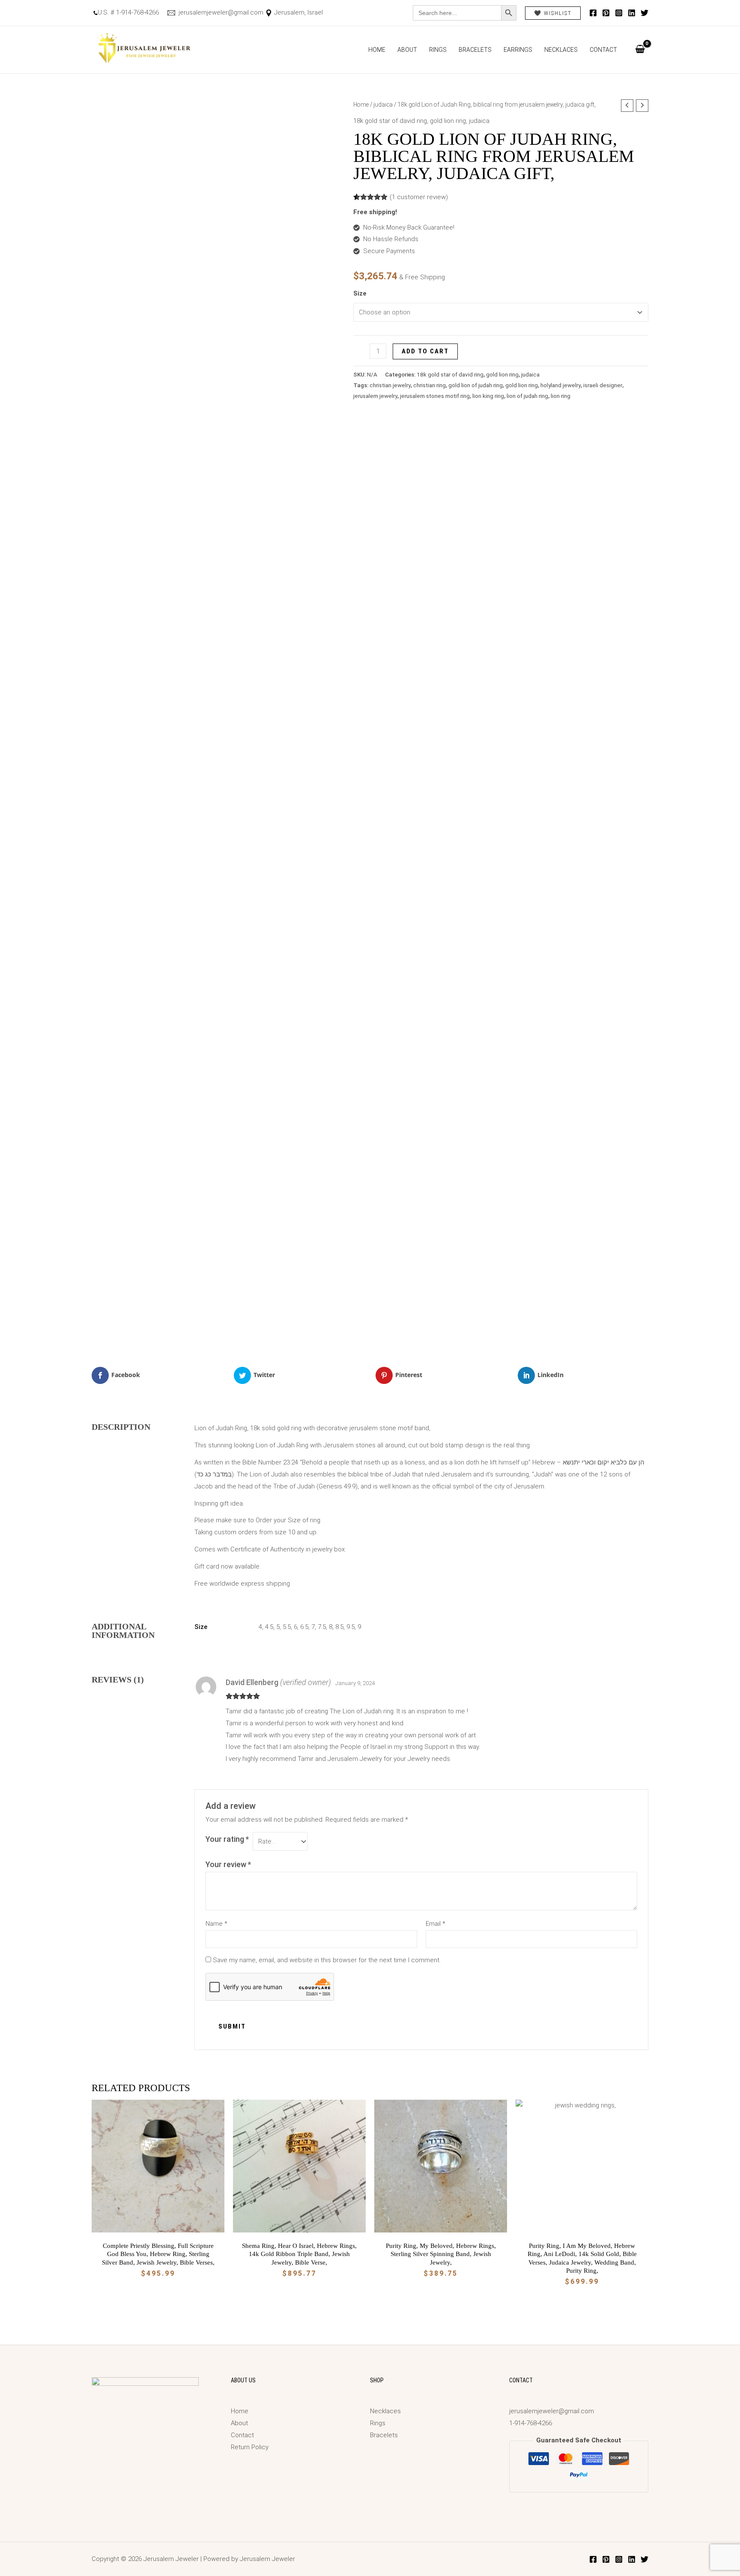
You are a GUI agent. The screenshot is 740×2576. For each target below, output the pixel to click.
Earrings (518, 50)
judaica (383, 105)
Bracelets (475, 50)
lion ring (561, 396)
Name (216, 1924)
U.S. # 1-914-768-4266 (128, 12)
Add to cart (425, 351)
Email (436, 1924)
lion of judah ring (527, 396)
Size (360, 293)
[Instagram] (619, 13)
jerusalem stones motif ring (435, 396)
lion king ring (488, 396)
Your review (228, 1864)
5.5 (287, 1627)
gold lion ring (448, 121)
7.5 (322, 1627)
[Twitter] (645, 13)
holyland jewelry (561, 385)
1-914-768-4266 (531, 2423)
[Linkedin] (632, 13)
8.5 (339, 1627)
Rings (438, 50)
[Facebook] (593, 13)
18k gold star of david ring (390, 121)
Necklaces (561, 50)
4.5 (269, 1627)
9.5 (351, 1627)
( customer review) (419, 197)
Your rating (227, 1839)
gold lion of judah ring (476, 385)
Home (377, 50)
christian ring (430, 385)
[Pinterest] (606, 13)
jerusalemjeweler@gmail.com (220, 12)
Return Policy (250, 2447)
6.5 (304, 1627)
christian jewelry (390, 385)
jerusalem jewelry (375, 396)
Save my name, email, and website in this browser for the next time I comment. (327, 1960)
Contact (603, 50)
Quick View (158, 2225)
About (407, 50)
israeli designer (603, 385)
